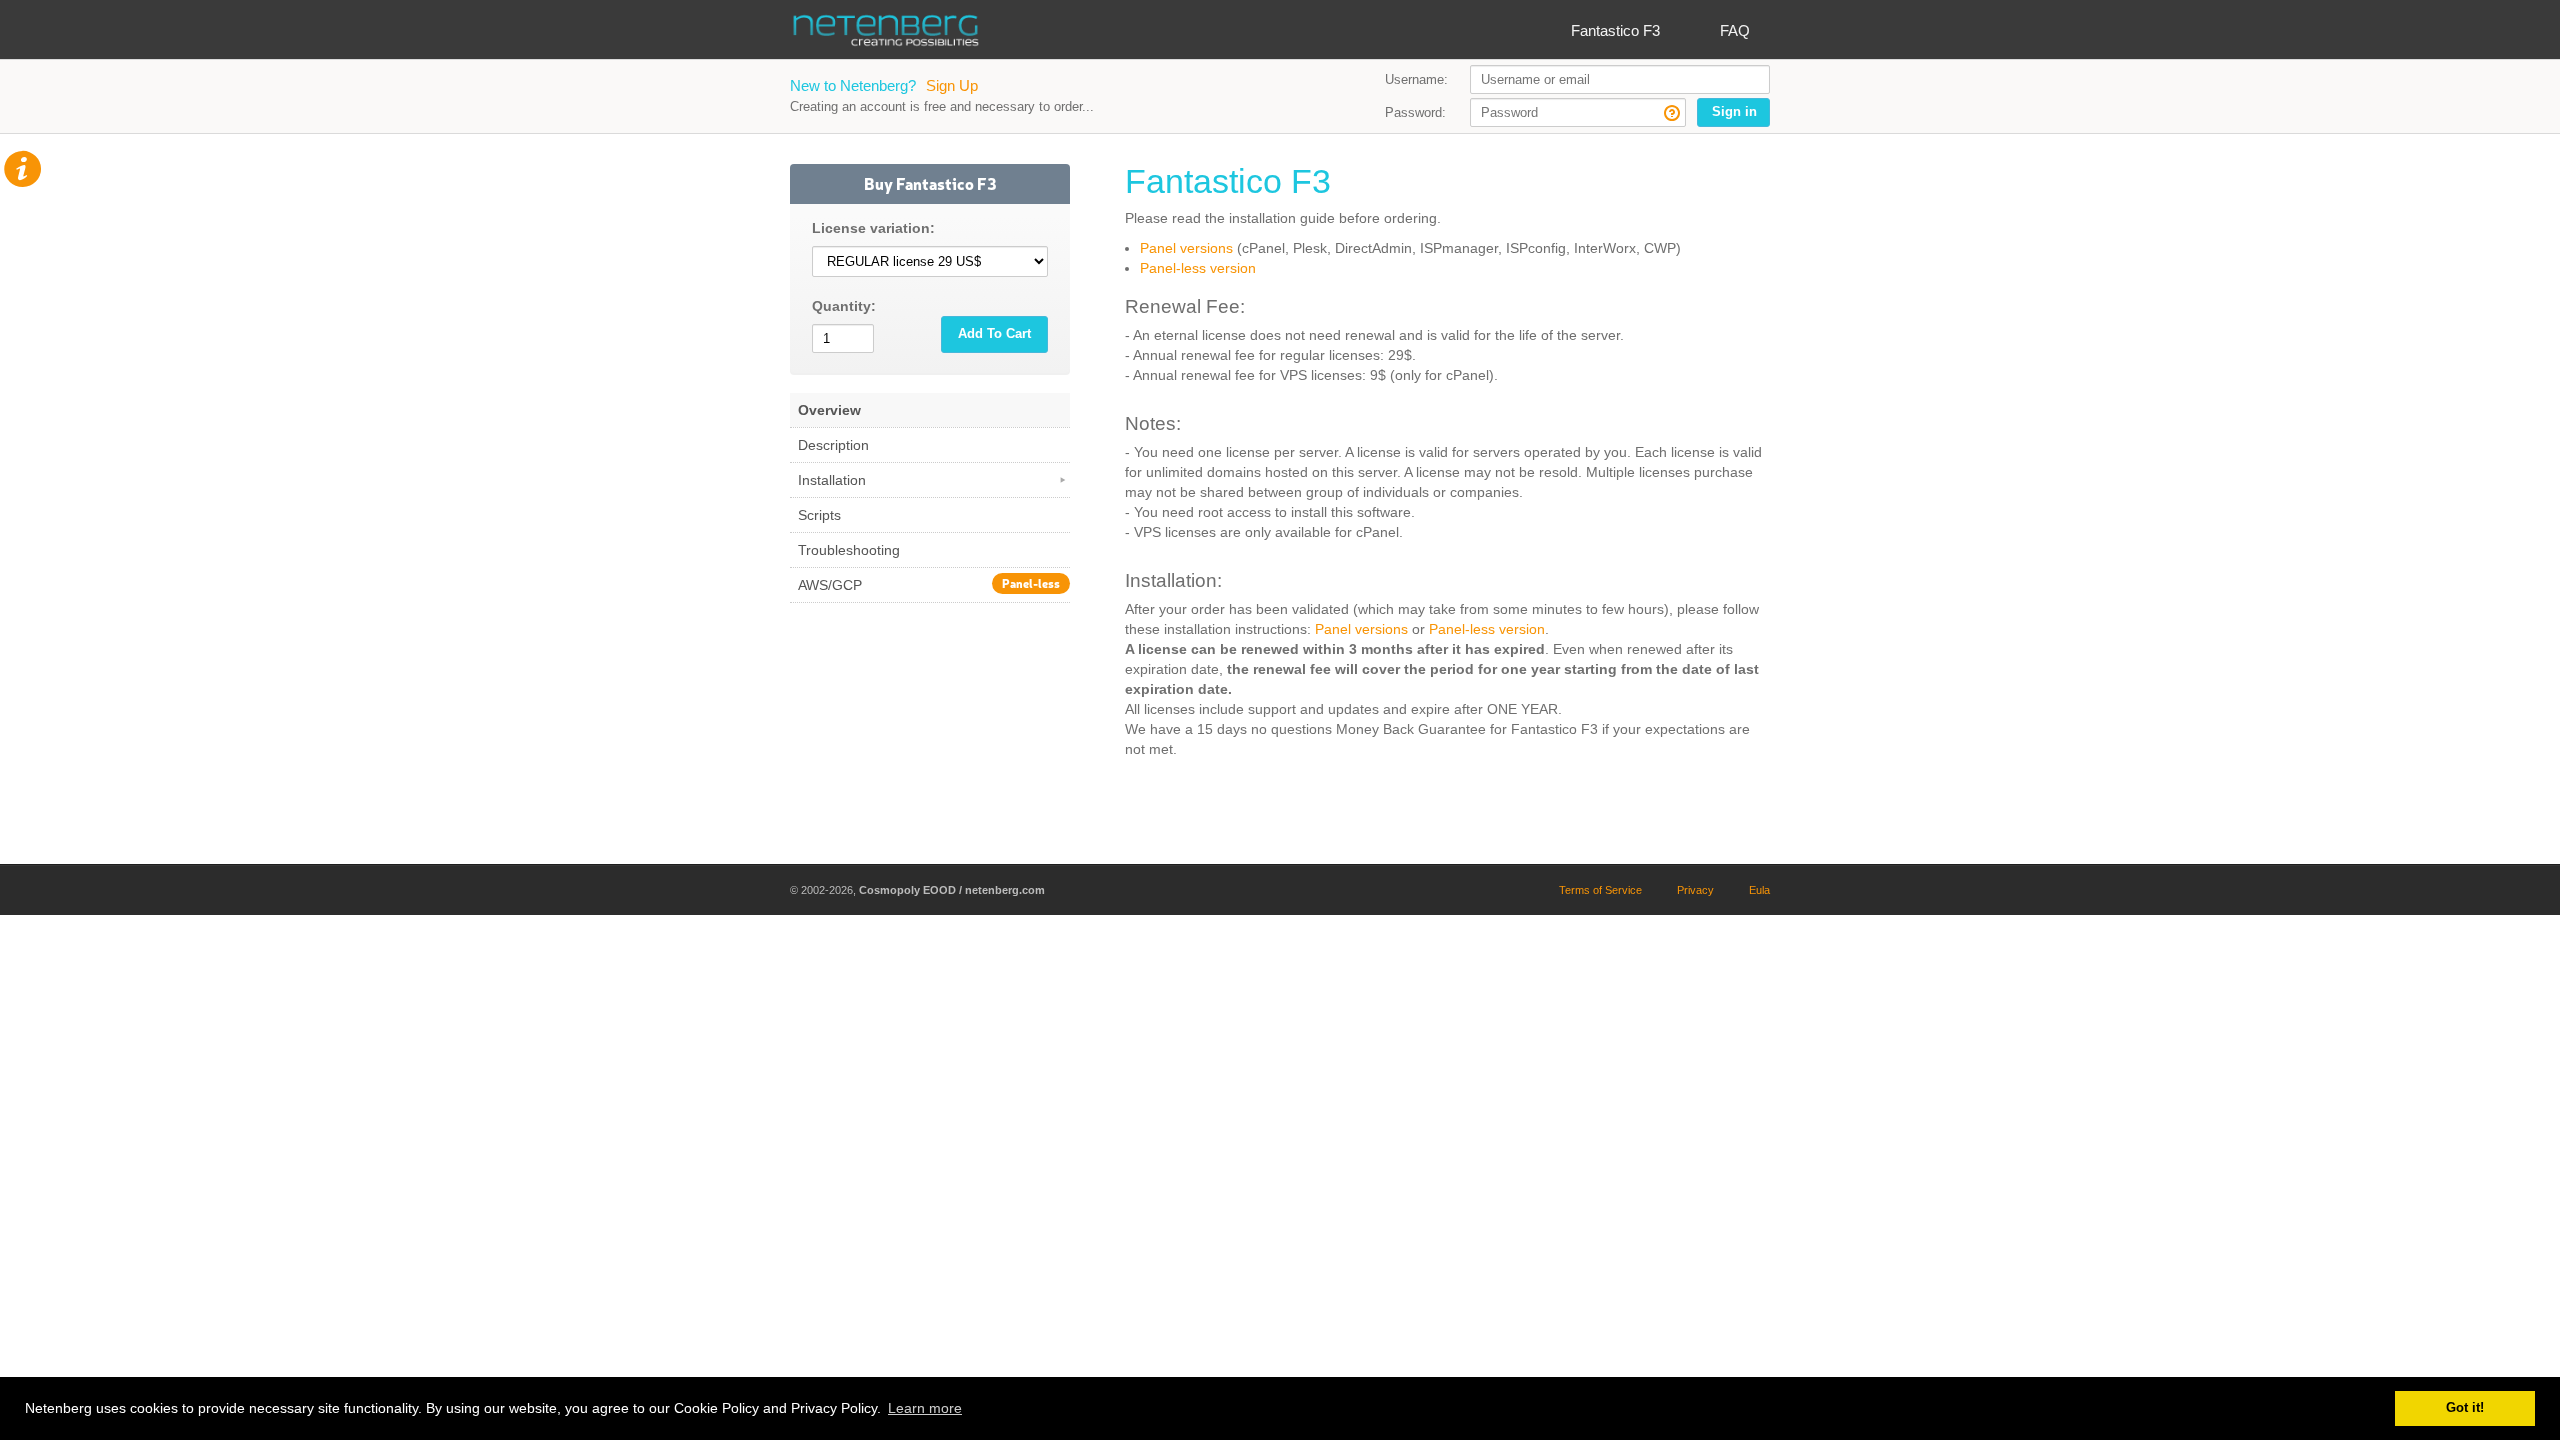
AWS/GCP (929, 584)
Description (833, 445)
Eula (1759, 890)
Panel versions (1186, 248)
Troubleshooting (849, 550)
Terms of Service (1600, 890)
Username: (1416, 79)
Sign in (1734, 111)
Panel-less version (1198, 268)
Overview (829, 410)
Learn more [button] (925, 1408)
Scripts (819, 515)
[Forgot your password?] (1672, 115)
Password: (1415, 112)
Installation (832, 480)
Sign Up (952, 85)
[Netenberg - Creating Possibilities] (885, 34)
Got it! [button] (2465, 1408)
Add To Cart (994, 333)
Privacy (1695, 890)
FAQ (1735, 30)
